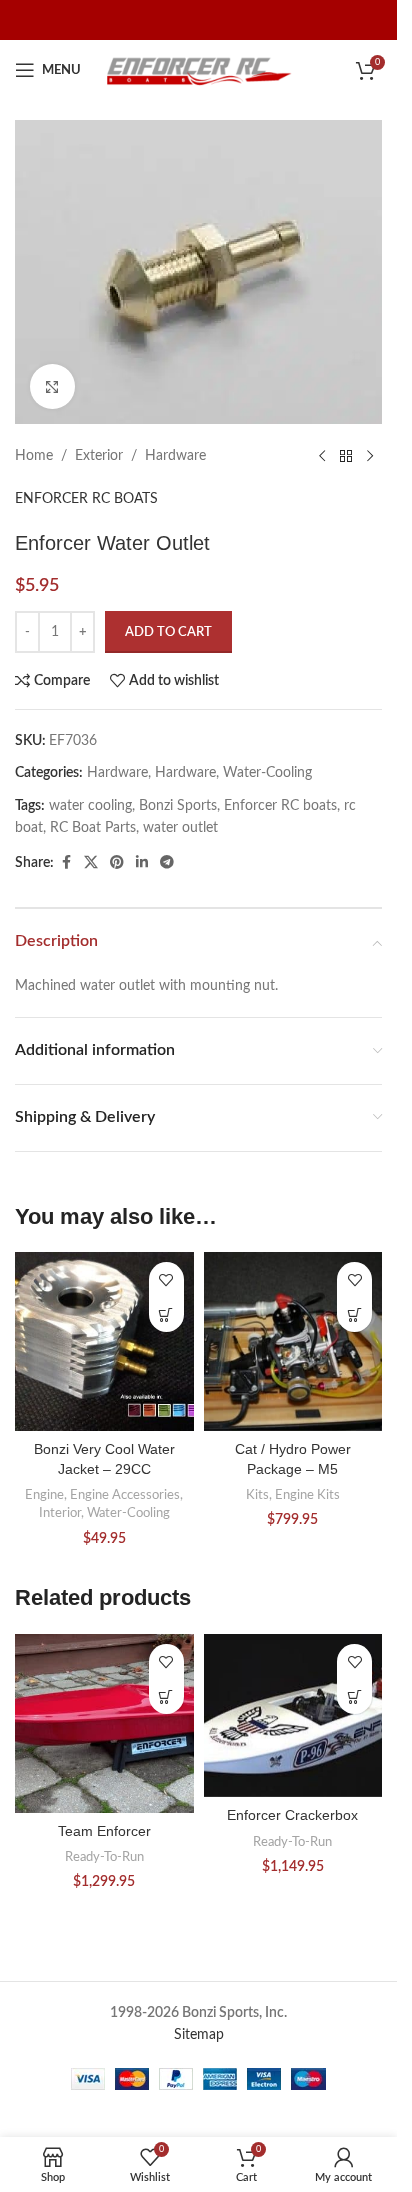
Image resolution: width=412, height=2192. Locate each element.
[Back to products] (346, 456)
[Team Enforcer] (104, 1723)
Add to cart (168, 632)
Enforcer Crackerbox (292, 1815)
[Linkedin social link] (142, 863)
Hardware (175, 456)
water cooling (90, 806)
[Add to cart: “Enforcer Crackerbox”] (354, 1696)
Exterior (99, 456)
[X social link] (91, 863)
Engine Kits (307, 1495)
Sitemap (199, 2035)
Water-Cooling (267, 773)
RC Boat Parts (93, 828)
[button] (166, 1314)
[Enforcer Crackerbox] (293, 1715)
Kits (257, 1495)
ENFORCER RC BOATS (86, 499)
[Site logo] (199, 70)
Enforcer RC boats (280, 806)
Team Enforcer (104, 1831)
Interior (60, 1513)
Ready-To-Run (104, 1857)
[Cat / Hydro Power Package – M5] (293, 1341)
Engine (44, 1495)
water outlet (180, 828)
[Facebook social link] (66, 863)
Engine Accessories (125, 1495)
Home (34, 456)
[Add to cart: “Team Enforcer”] (166, 1696)
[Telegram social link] (167, 863)
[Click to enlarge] (52, 386)
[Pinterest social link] (117, 863)
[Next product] (370, 456)
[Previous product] (322, 456)
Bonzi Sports (178, 806)
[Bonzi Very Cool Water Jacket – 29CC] (104, 1341)
